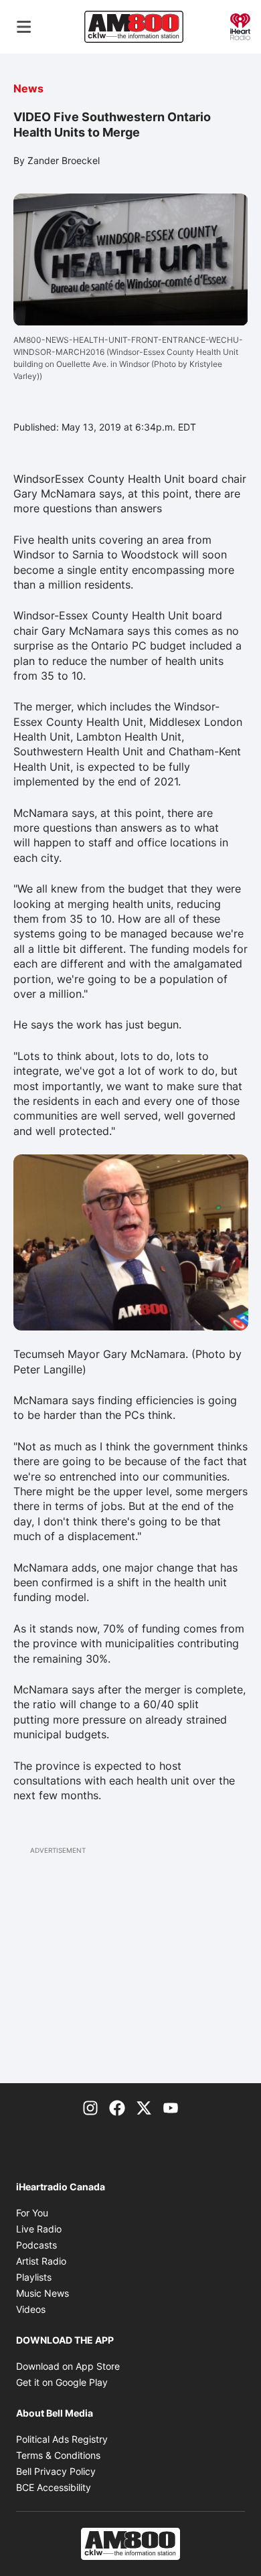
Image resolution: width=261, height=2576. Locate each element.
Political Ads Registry (62, 2439)
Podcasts (36, 2245)
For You (32, 2213)
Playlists (34, 2277)
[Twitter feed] (144, 2107)
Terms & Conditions (58, 2455)
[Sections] (24, 27)
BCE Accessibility (54, 2487)
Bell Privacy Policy (56, 2471)
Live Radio (39, 2229)
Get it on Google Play (62, 2382)
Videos (31, 2309)
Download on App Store (68, 2366)
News (28, 88)
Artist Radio (41, 2261)
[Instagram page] (90, 2107)
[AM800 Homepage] (134, 27)
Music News (42, 2293)
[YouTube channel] (171, 2107)
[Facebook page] (117, 2107)
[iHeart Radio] (240, 25)
